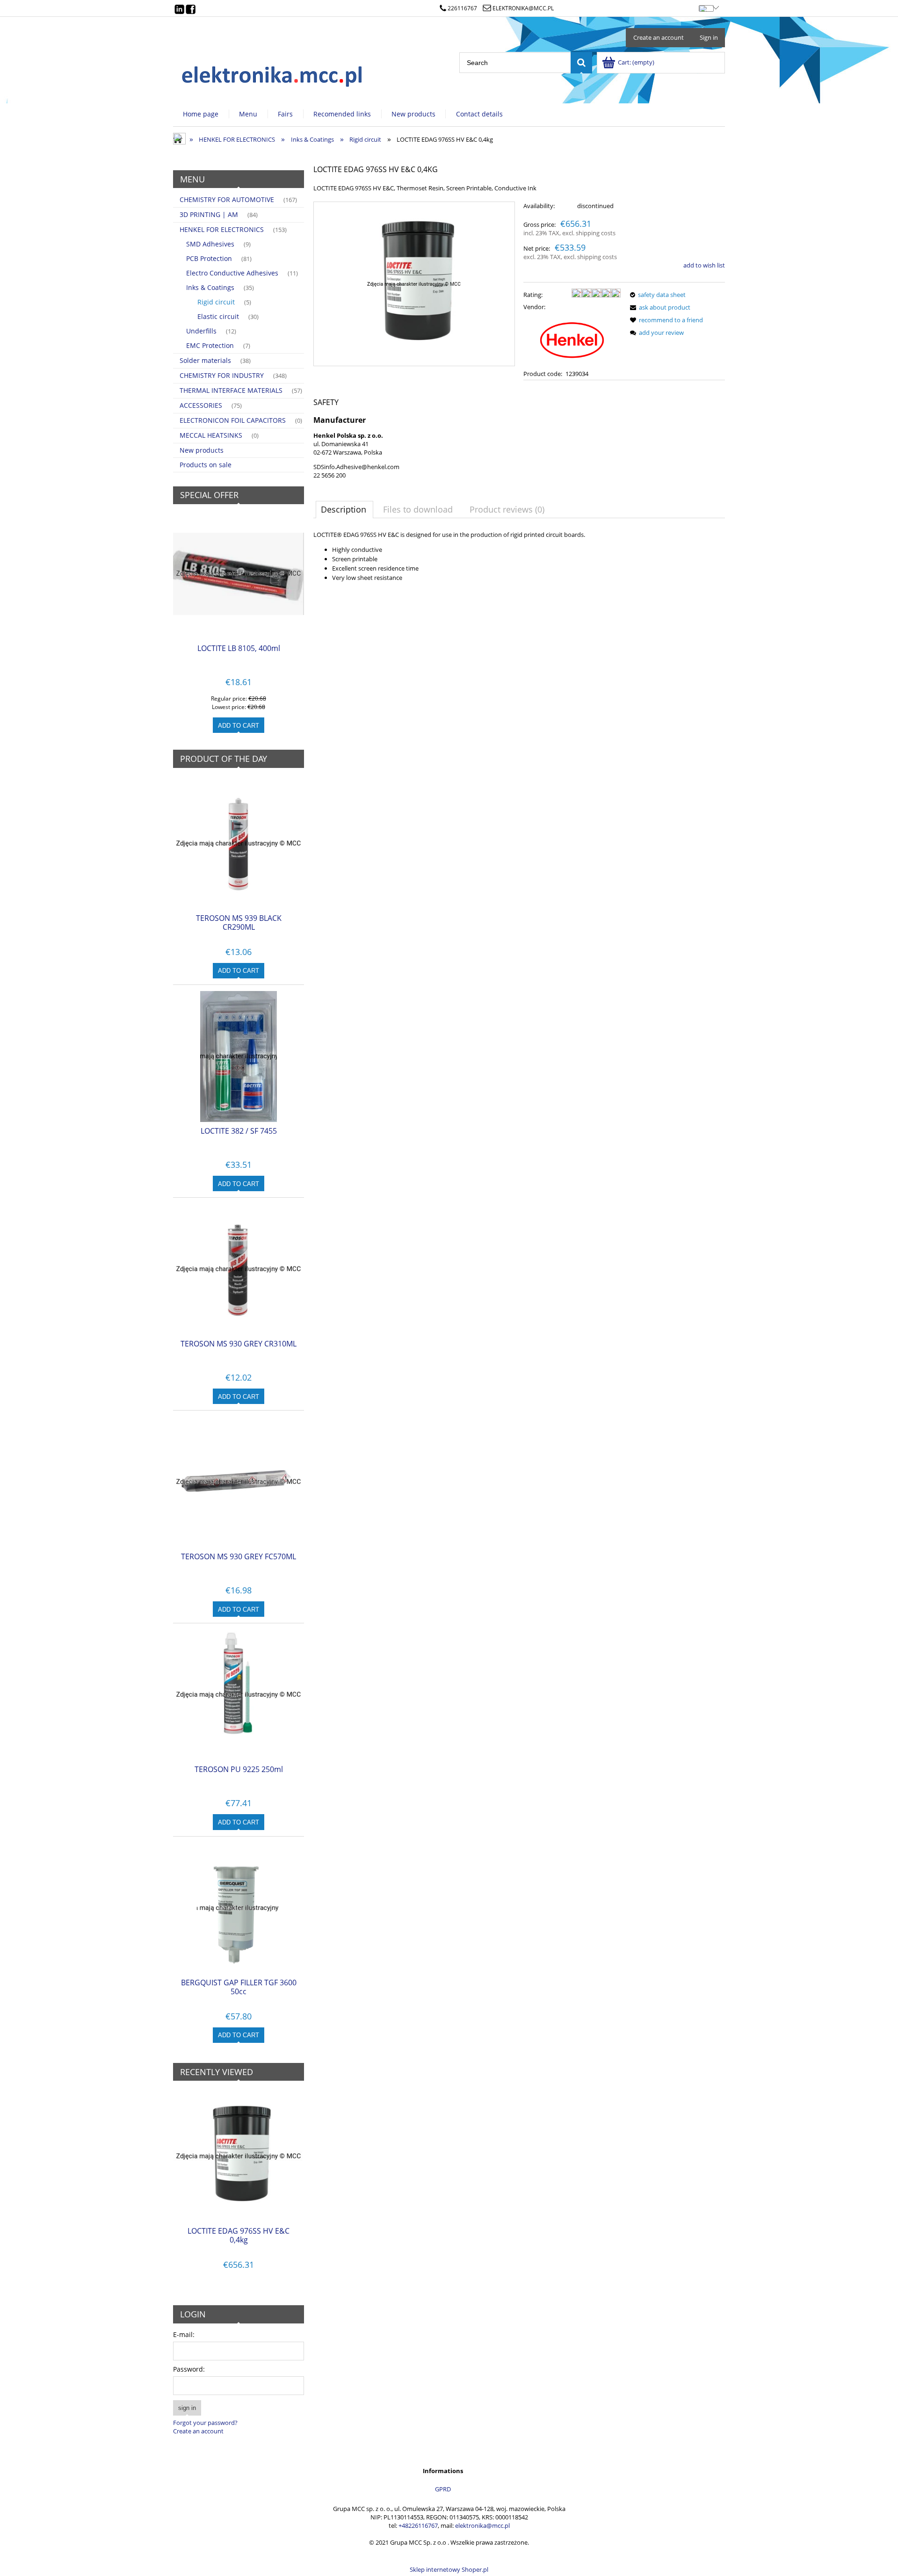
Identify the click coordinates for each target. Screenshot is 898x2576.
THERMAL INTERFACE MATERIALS (231, 390)
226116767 (462, 8)
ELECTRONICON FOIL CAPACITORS (233, 420)
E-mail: (184, 2334)
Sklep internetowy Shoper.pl (449, 2569)
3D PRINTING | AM (209, 214)
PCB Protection (209, 258)
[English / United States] (706, 7)
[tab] (344, 509)
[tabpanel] (519, 564)
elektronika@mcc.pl (523, 8)
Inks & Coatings (210, 287)
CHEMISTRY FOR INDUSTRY (222, 375)
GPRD (443, 2489)
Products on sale (206, 465)
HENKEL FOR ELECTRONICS (222, 229)
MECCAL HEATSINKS (211, 435)
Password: (189, 2369)
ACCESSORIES (201, 405)
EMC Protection (210, 345)
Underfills (201, 331)
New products (202, 450)
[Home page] (273, 74)
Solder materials (205, 360)
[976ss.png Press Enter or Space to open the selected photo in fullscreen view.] (414, 284)
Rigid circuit (216, 302)
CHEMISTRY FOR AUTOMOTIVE (227, 199)
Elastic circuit (218, 316)
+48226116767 (418, 2525)
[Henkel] (572, 340)
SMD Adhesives (210, 244)
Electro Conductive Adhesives (232, 273)
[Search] (581, 63)
